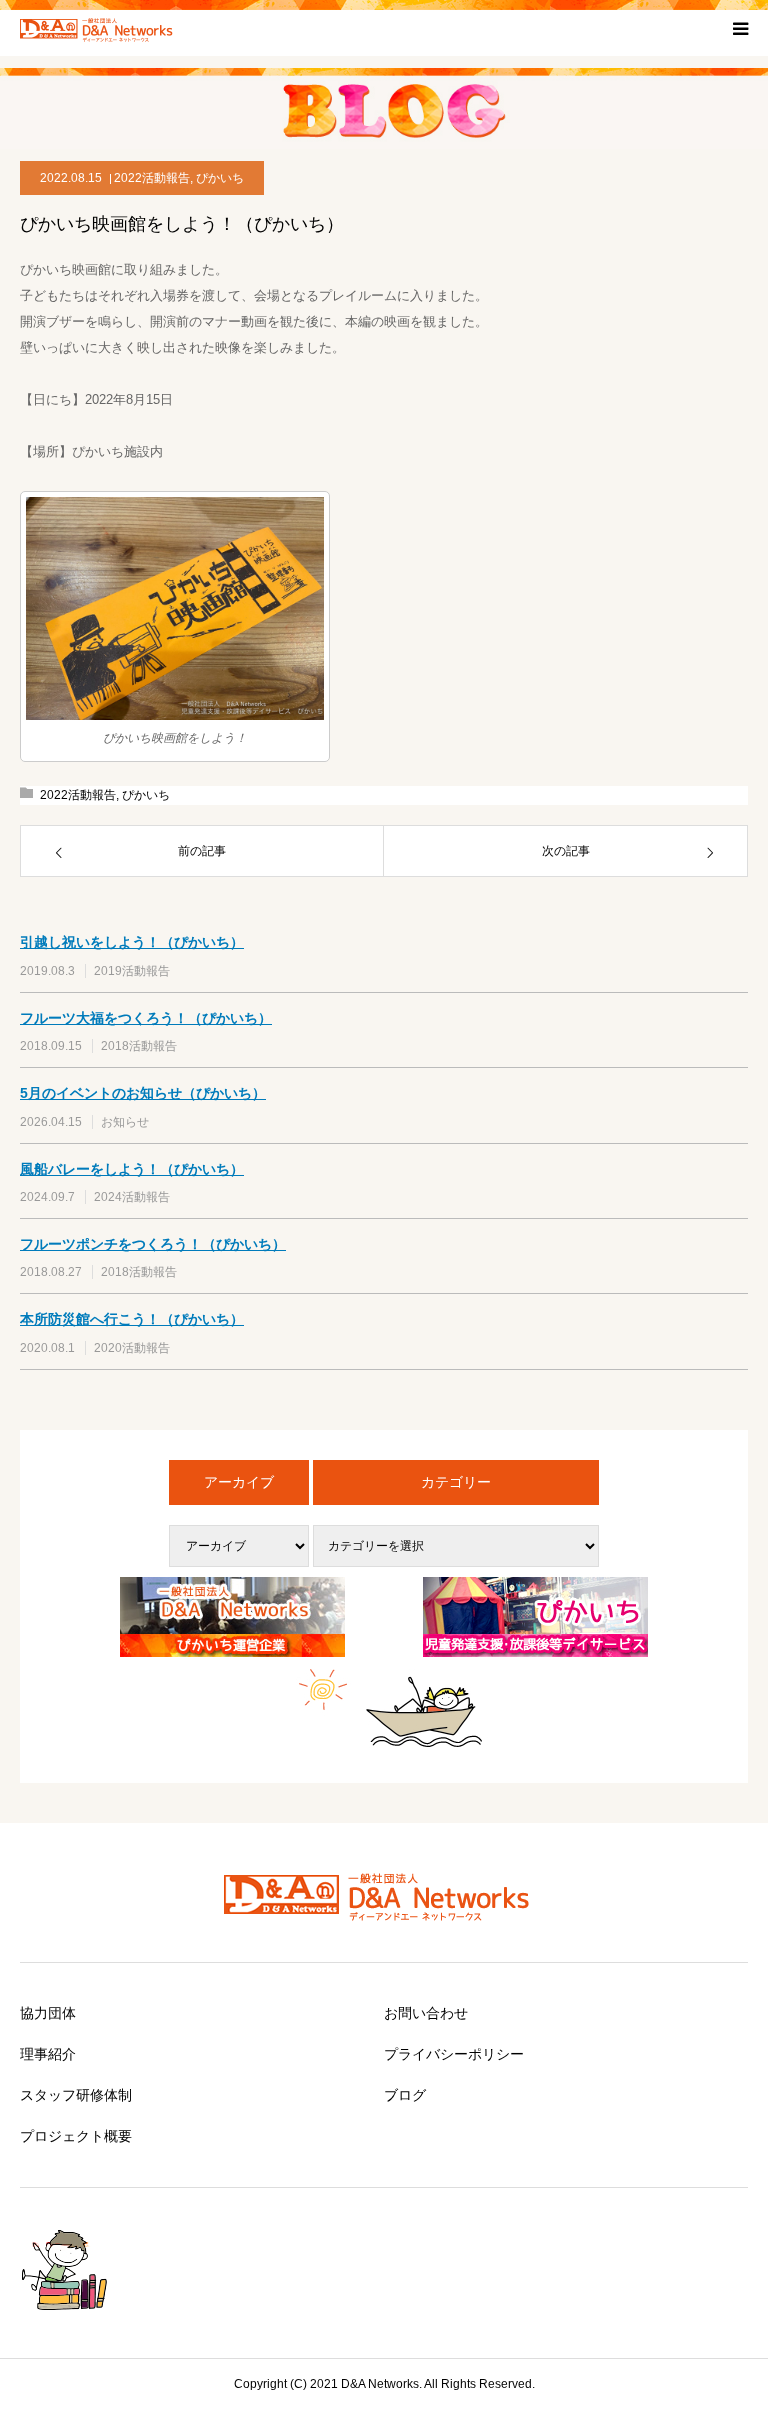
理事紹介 (48, 2054)
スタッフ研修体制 (76, 2095)
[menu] (740, 28)
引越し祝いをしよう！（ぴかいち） (132, 942)
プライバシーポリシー (454, 2054)
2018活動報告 (139, 1046)
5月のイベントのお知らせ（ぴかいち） (143, 1093)
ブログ (405, 2095)
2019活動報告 (132, 971)
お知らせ (125, 1122)
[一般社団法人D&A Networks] (100, 28)
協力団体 (48, 2013)
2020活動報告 (132, 1348)
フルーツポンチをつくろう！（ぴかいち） (153, 1244)
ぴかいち (220, 178)
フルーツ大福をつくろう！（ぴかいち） (146, 1018)
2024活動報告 (132, 1197)
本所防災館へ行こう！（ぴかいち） (132, 1319)
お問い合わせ (426, 2013)
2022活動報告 (152, 178)
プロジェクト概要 (76, 2136)
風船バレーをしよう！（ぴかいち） (132, 1169)
